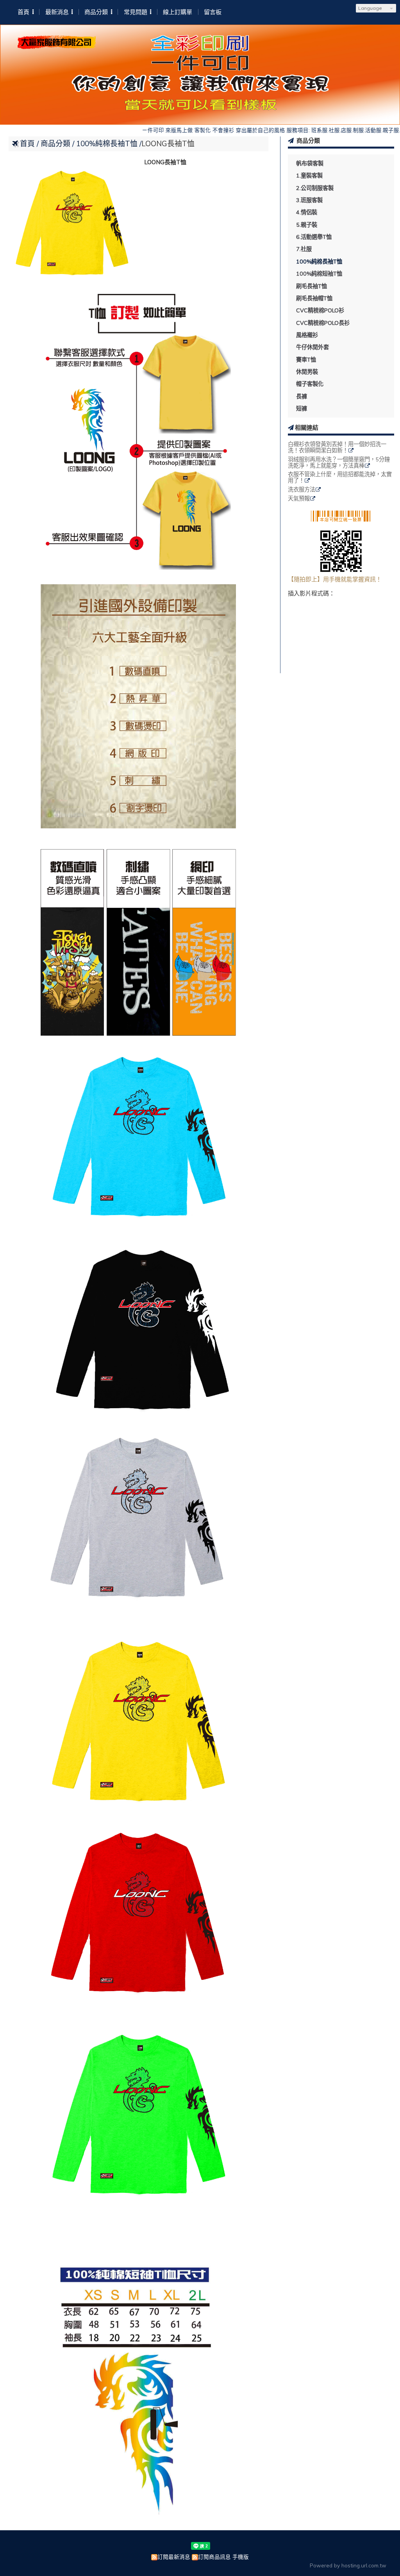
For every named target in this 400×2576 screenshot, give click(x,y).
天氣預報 (299, 499)
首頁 (27, 143)
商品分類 (56, 143)
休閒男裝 (307, 372)
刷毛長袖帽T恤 (314, 298)
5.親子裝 (307, 225)
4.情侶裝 (307, 212)
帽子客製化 (310, 384)
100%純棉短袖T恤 (319, 274)
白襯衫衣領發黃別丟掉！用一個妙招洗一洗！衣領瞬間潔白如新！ (337, 448)
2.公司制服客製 (315, 188)
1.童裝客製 (309, 176)
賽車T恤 (306, 360)
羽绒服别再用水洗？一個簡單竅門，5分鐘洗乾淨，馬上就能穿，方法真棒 (339, 463)
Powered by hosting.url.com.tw (348, 2565)
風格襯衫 (307, 335)
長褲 (302, 396)
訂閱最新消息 (174, 2557)
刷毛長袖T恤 (312, 286)
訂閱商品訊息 (214, 2557)
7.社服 (304, 249)
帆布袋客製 (310, 163)
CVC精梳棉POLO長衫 (323, 323)
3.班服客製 (309, 200)
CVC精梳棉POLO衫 (320, 310)
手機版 (241, 2557)
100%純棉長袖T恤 (319, 262)
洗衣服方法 (302, 490)
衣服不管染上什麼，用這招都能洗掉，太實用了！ (340, 478)
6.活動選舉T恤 (314, 237)
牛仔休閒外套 (312, 347)
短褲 (302, 409)
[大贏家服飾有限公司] (57, 46)
